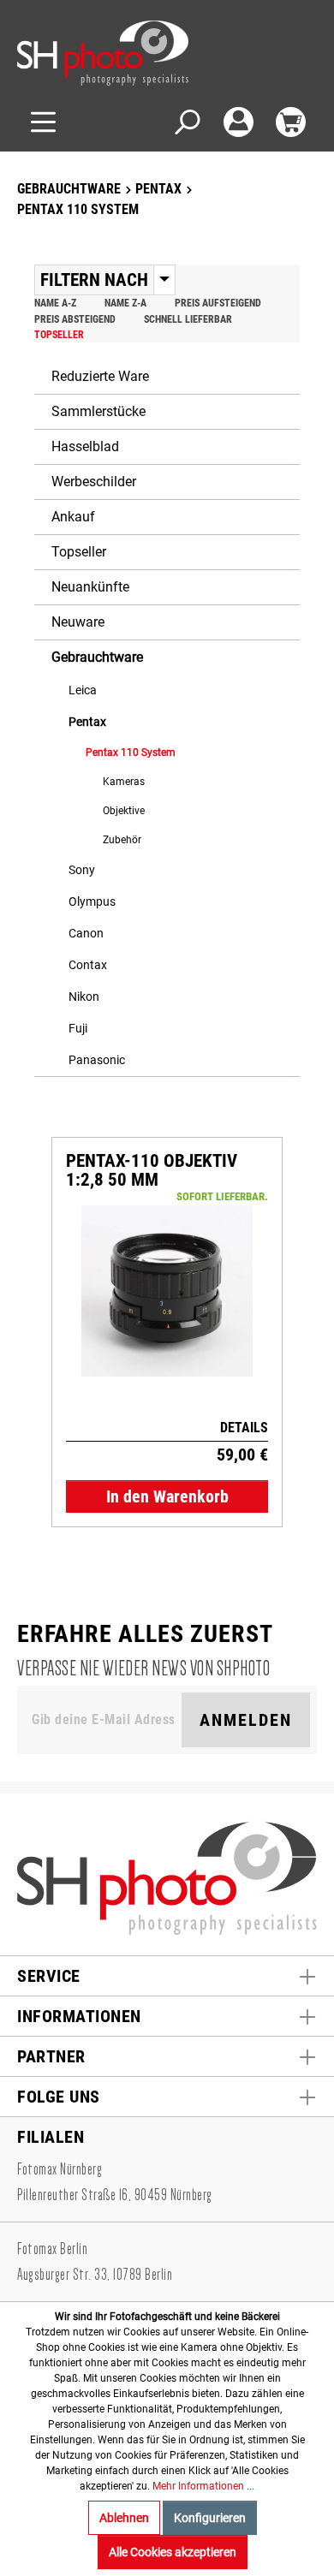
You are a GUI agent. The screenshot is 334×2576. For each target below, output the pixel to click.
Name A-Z (55, 303)
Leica (83, 690)
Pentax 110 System (131, 753)
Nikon (84, 996)
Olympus (92, 901)
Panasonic (97, 1060)
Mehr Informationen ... (203, 2486)
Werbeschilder (94, 482)
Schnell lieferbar (188, 319)
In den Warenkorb (167, 1496)
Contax (88, 965)
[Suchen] (186, 122)
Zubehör (122, 840)
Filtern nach (94, 280)
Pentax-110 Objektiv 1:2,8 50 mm (152, 1170)
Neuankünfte (90, 587)
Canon (86, 933)
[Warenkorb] (291, 122)
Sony (82, 870)
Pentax (87, 722)
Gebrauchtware (97, 657)
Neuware (78, 622)
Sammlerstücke (98, 411)
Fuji (78, 1028)
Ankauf (73, 517)
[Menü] (43, 122)
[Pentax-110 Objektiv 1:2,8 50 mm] (167, 1291)
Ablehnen (124, 2518)
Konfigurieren (210, 2518)
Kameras (124, 782)
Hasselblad (85, 446)
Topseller (59, 335)
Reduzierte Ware (100, 376)
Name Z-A (125, 303)
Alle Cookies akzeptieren (173, 2552)
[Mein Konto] (239, 122)
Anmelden (246, 1720)
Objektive (124, 811)
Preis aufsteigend (218, 303)
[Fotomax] (124, 53)
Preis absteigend (75, 319)
